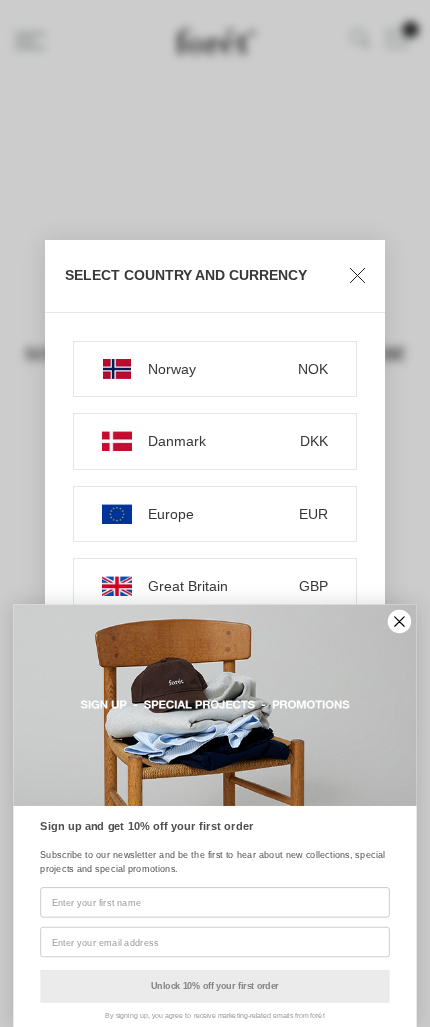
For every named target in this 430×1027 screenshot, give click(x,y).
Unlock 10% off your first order (215, 986)
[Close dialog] (400, 622)
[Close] (357, 276)
